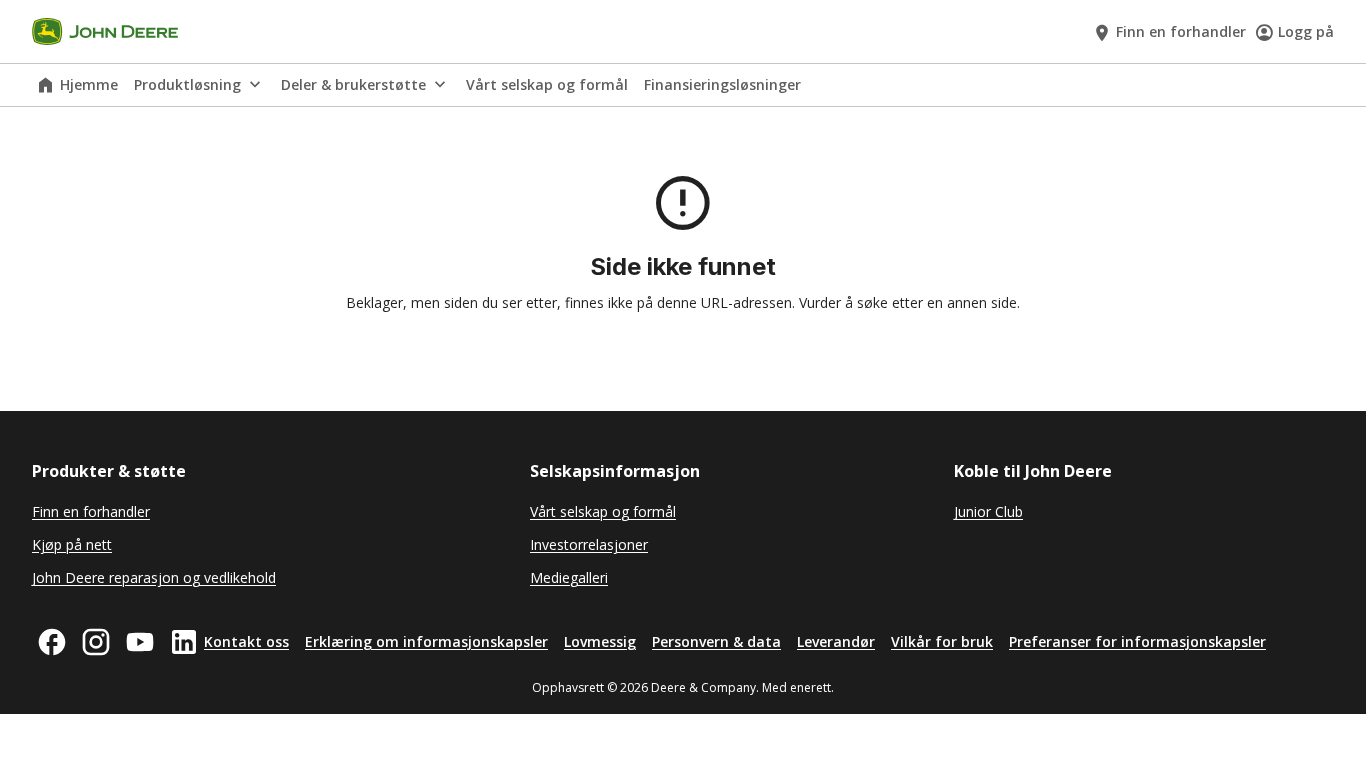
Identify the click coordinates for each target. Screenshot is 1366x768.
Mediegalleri (569, 577)
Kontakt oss (246, 641)
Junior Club (988, 511)
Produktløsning (187, 84)
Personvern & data (716, 641)
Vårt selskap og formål (547, 84)
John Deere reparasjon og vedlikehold (154, 577)
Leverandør (836, 641)
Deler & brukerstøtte (353, 84)
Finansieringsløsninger (722, 84)
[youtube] (140, 642)
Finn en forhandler (1181, 31)
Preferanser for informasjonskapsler (1137, 641)
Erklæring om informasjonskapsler (426, 641)
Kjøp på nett (72, 544)
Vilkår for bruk (942, 641)
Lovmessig (600, 641)
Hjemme (89, 84)
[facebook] (52, 642)
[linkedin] (184, 642)
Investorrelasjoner (589, 544)
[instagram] (96, 642)
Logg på (1306, 31)
